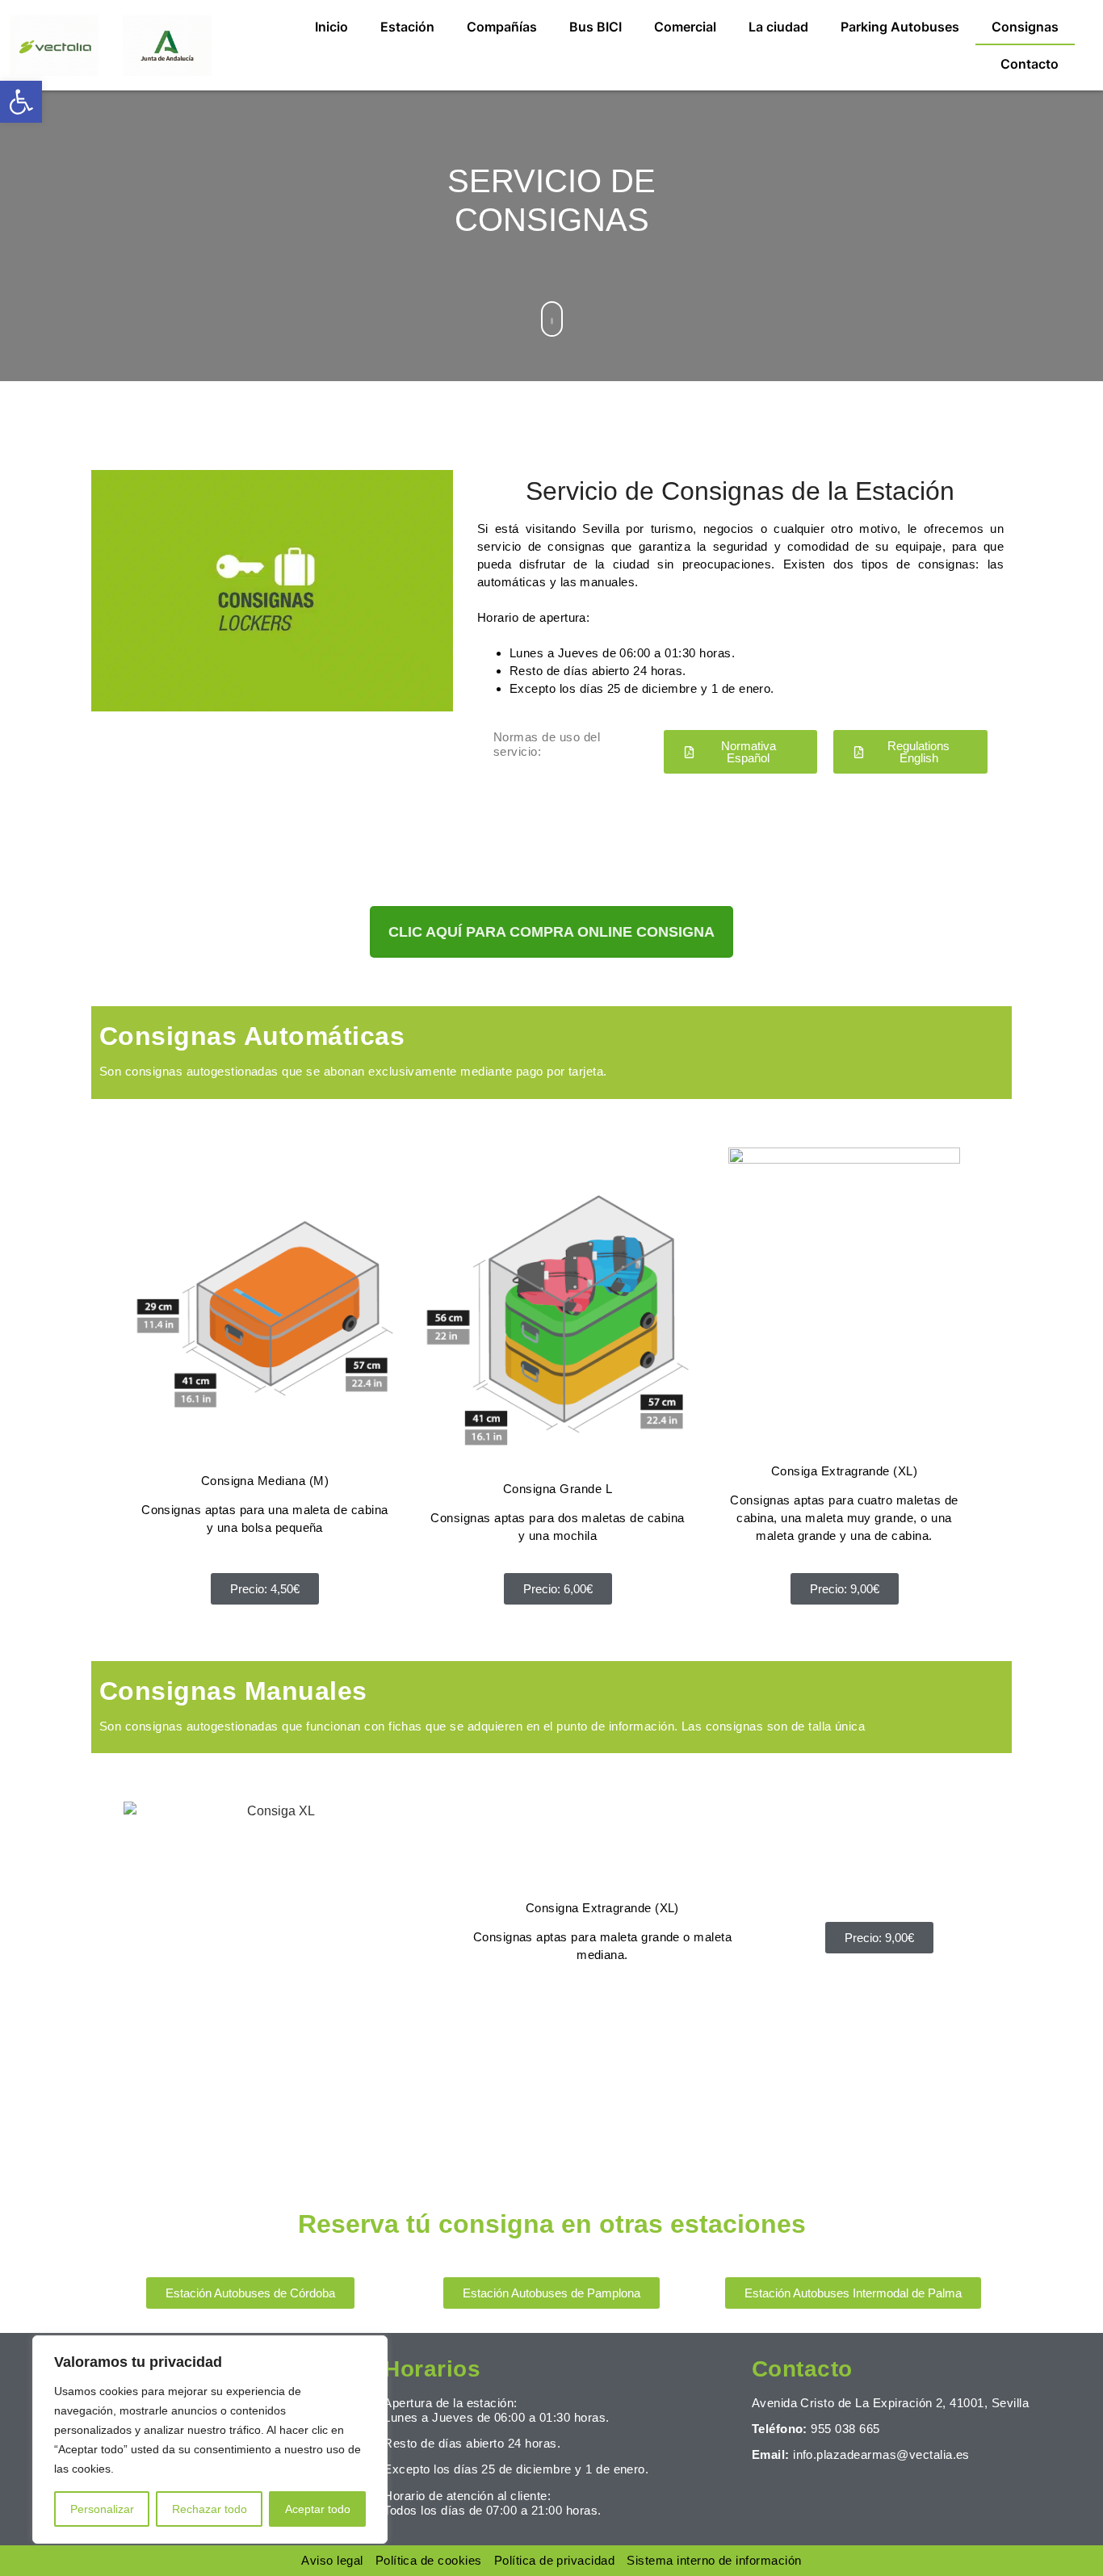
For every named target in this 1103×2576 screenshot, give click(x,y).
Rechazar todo (210, 2509)
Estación (407, 27)
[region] (210, 2440)
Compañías (502, 27)
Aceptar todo (318, 2509)
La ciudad (778, 27)
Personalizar (102, 2509)
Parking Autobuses (900, 27)
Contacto (1030, 64)
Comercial (685, 27)
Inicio (331, 27)
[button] (21, 102)
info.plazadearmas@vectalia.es (881, 2454)
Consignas (1025, 27)
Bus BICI (596, 27)
